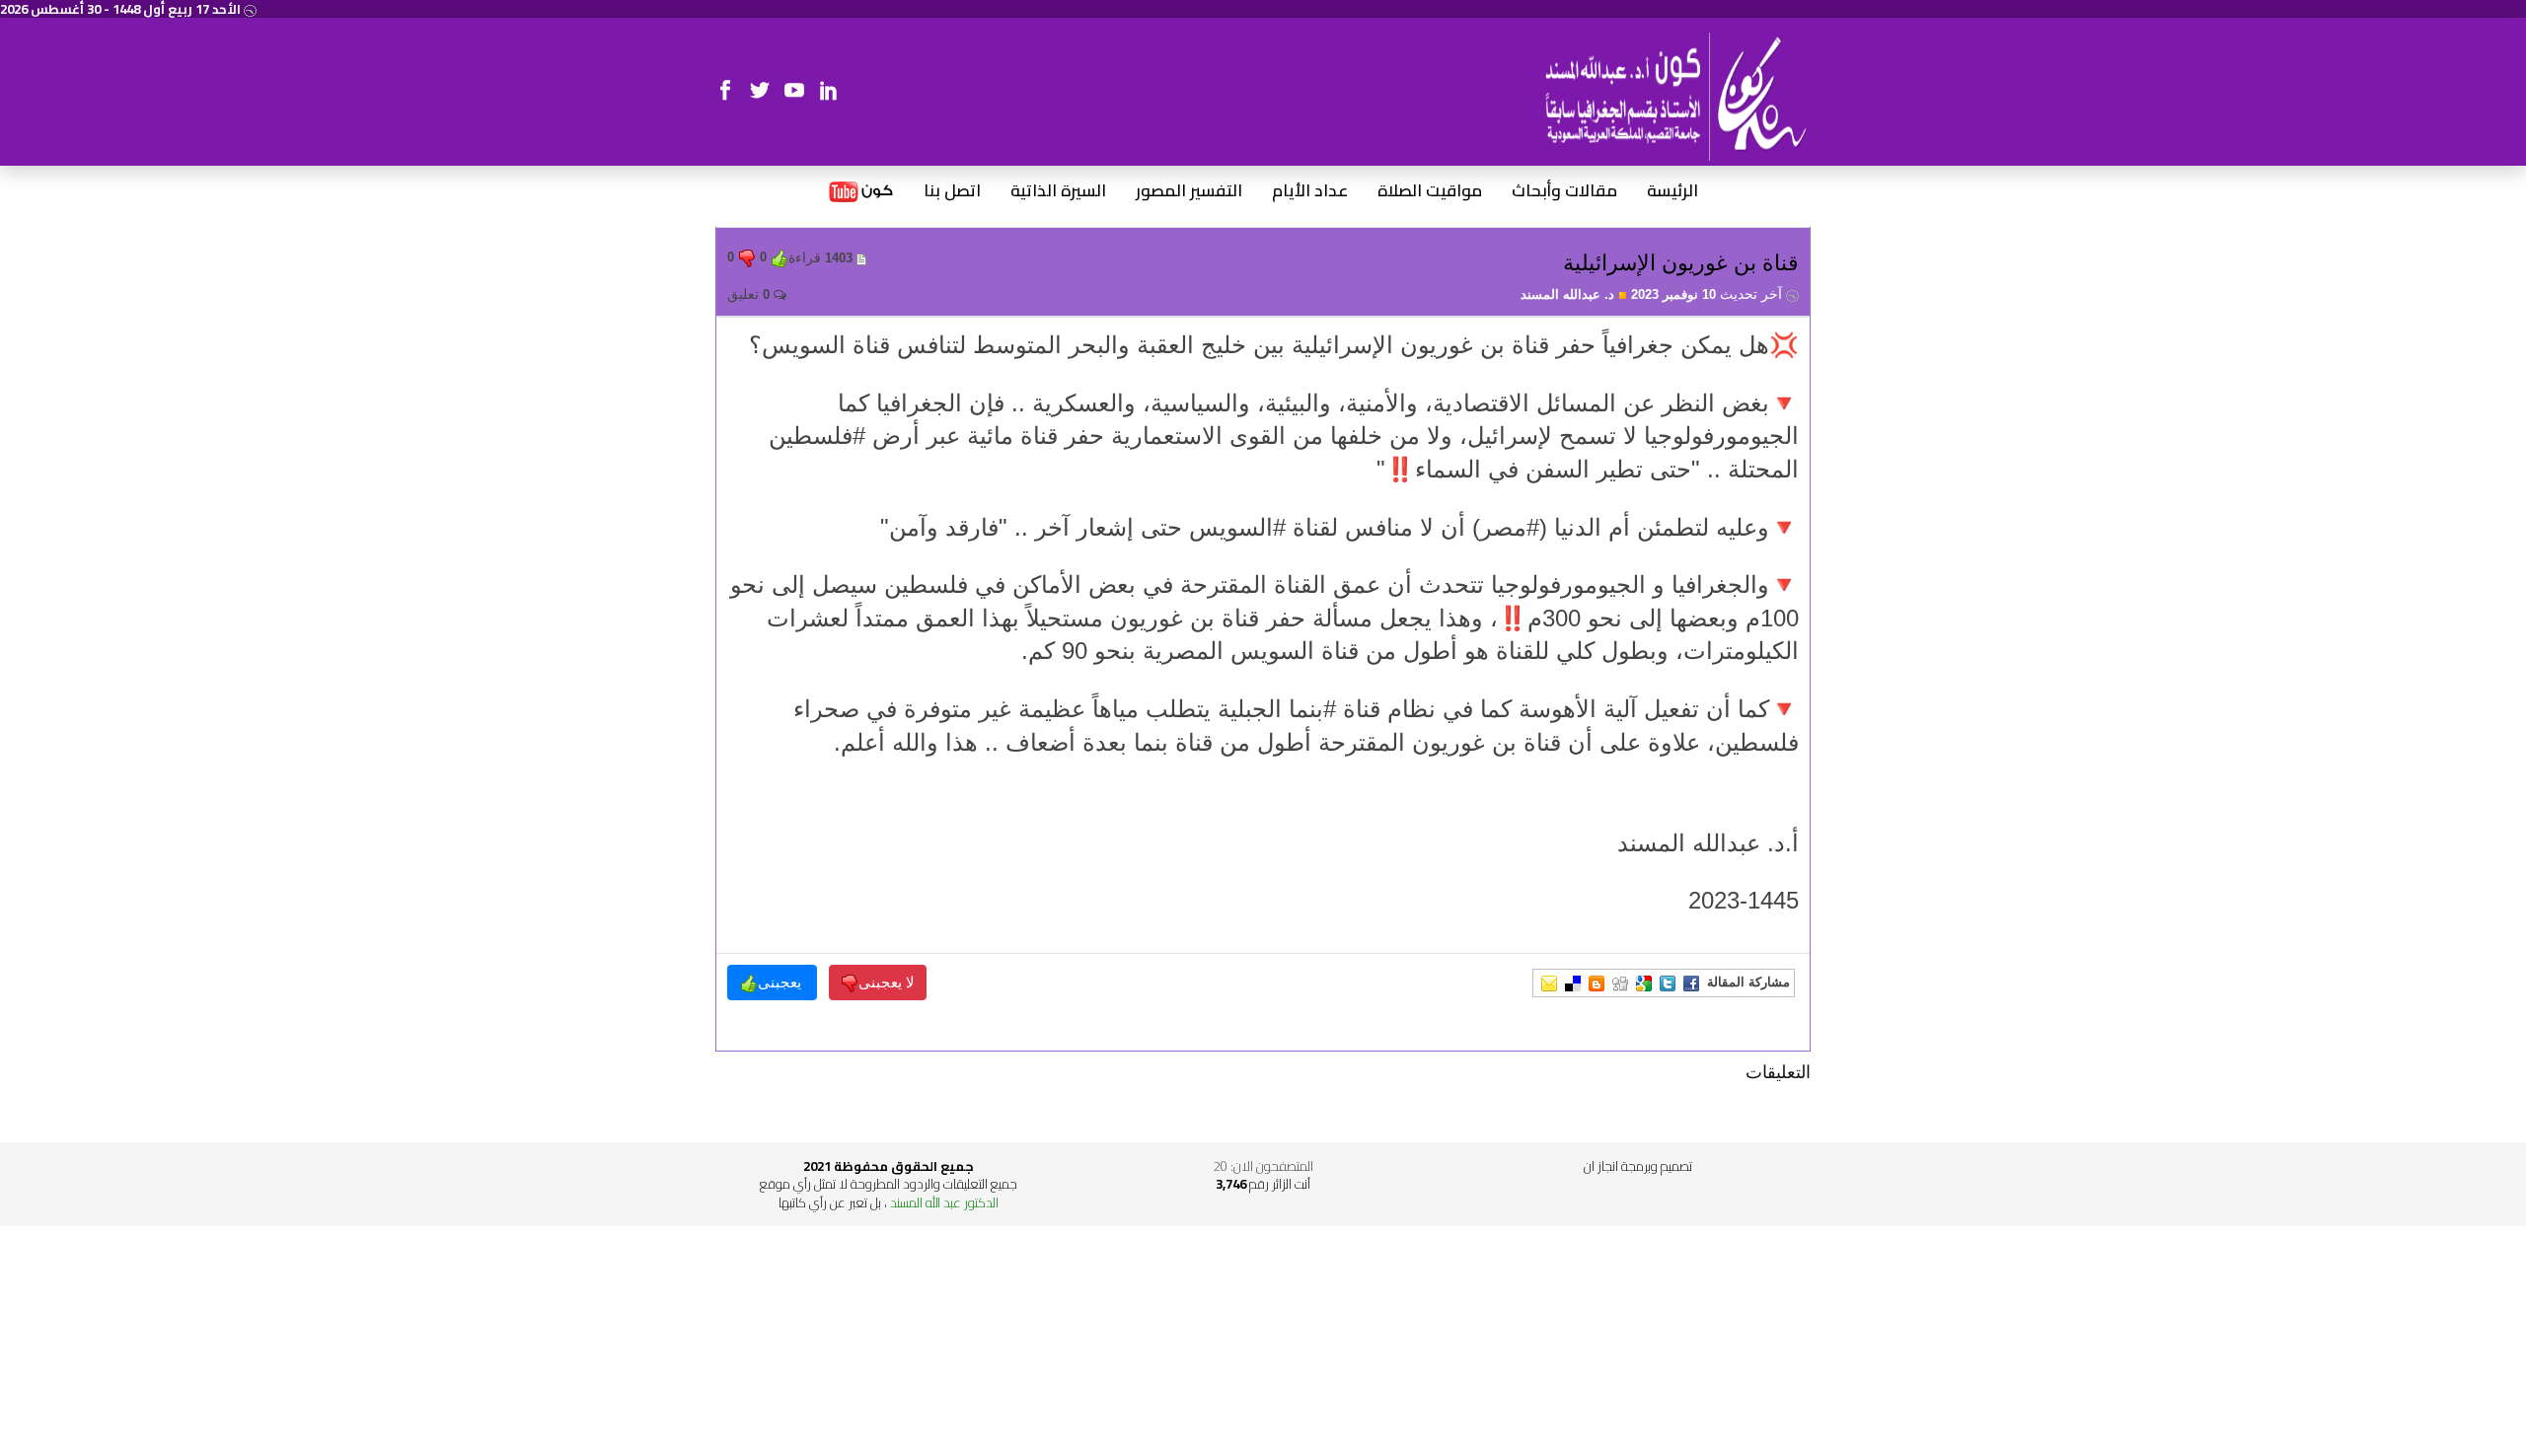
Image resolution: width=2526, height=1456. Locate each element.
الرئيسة (1672, 191)
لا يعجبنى (887, 982)
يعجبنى (781, 982)
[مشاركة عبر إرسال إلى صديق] (1549, 982)
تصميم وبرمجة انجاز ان (1638, 1166)
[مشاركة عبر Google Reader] (1644, 982)
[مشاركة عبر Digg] (1620, 982)
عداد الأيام (1310, 191)
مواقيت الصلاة (1430, 191)
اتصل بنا (952, 191)
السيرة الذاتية (1058, 191)
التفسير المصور (1189, 191)
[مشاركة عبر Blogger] (1597, 982)
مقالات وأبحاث (1564, 191)
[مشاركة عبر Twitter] (1668, 982)
